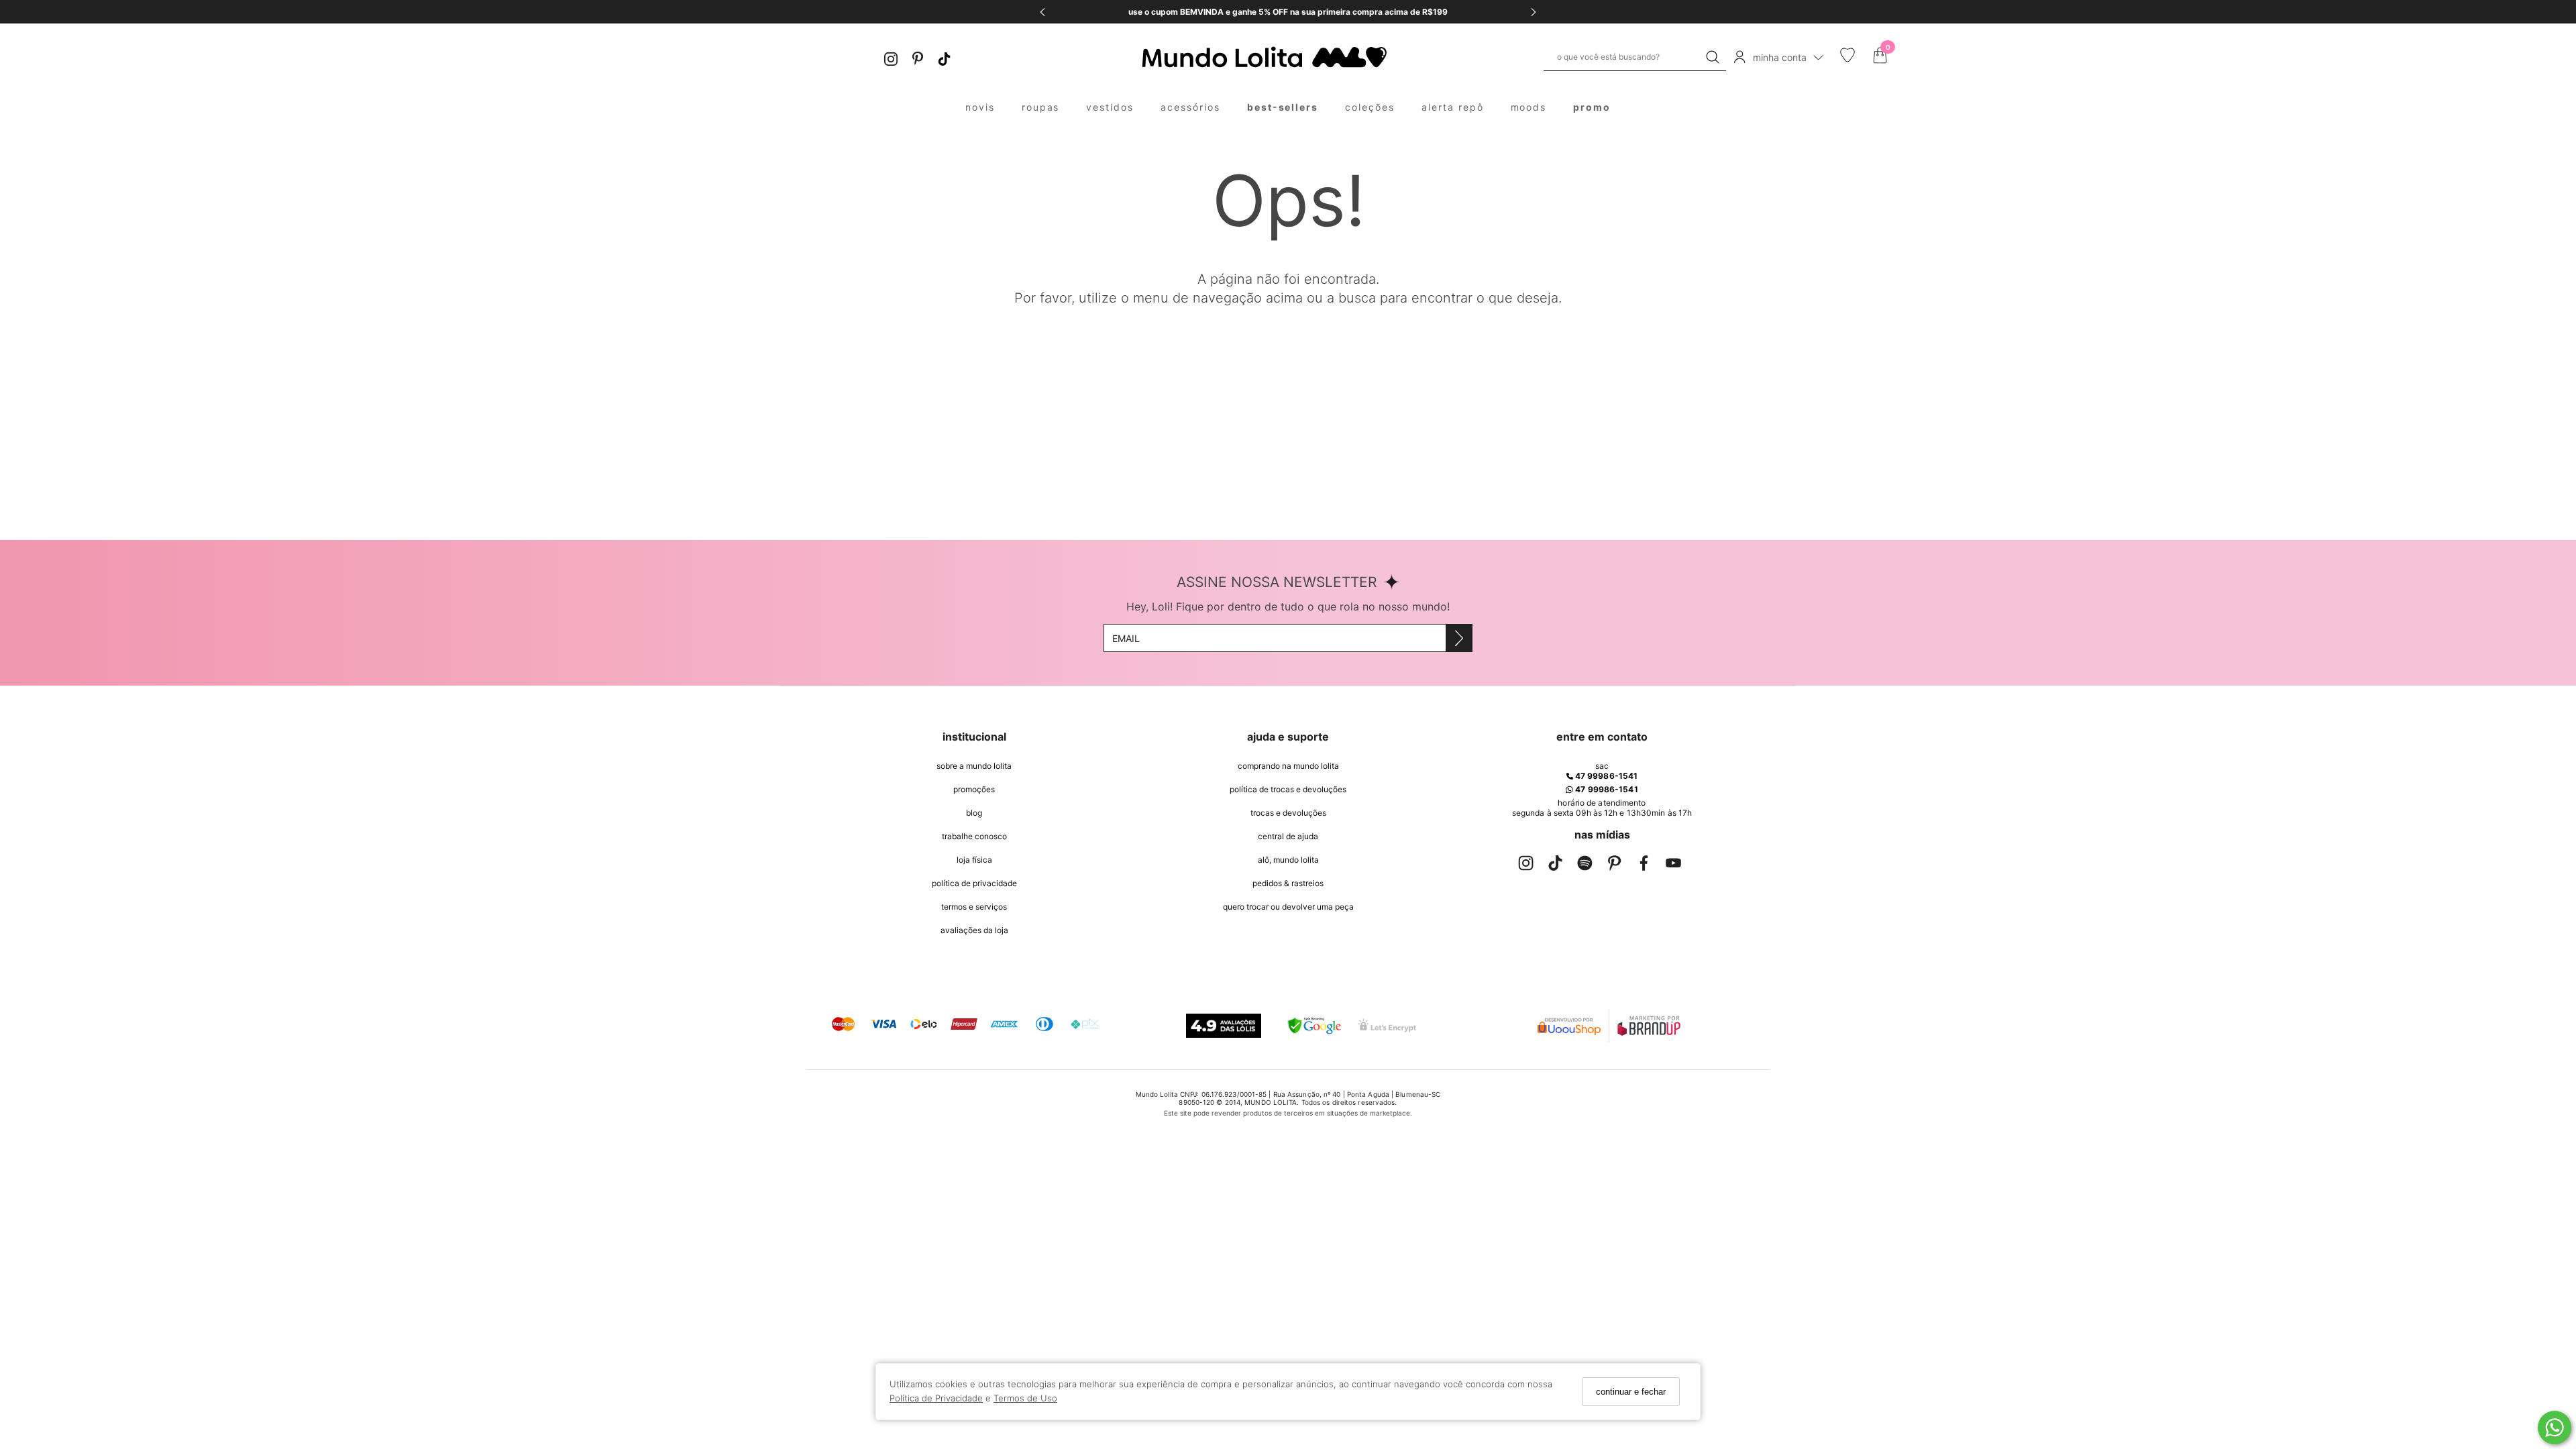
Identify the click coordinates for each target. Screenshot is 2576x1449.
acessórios (1190, 107)
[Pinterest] (918, 57)
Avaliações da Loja (974, 930)
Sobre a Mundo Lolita (974, 766)
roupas (1041, 107)
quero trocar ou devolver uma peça (1288, 907)
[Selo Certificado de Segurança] (1387, 1025)
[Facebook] (1644, 866)
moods (1529, 107)
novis (980, 107)
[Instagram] (891, 57)
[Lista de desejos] (1847, 59)
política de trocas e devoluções (1288, 789)
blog (974, 813)
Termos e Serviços (974, 907)
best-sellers (1283, 107)
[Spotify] (1585, 866)
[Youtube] (1673, 866)
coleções (1370, 107)
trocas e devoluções (1288, 813)
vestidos (1110, 107)
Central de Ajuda (1288, 836)
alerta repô (1453, 107)
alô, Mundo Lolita (1288, 860)
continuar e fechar (1631, 1392)
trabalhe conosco (974, 836)
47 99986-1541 (1605, 776)
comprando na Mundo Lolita (1288, 766)
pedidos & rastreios (1288, 883)
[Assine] (1459, 638)
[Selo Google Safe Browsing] (1314, 1026)
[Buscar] (1713, 57)
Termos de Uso (1025, 1398)
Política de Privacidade (936, 1398)
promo (1592, 107)
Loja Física (974, 860)
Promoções (974, 789)
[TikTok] (945, 57)
